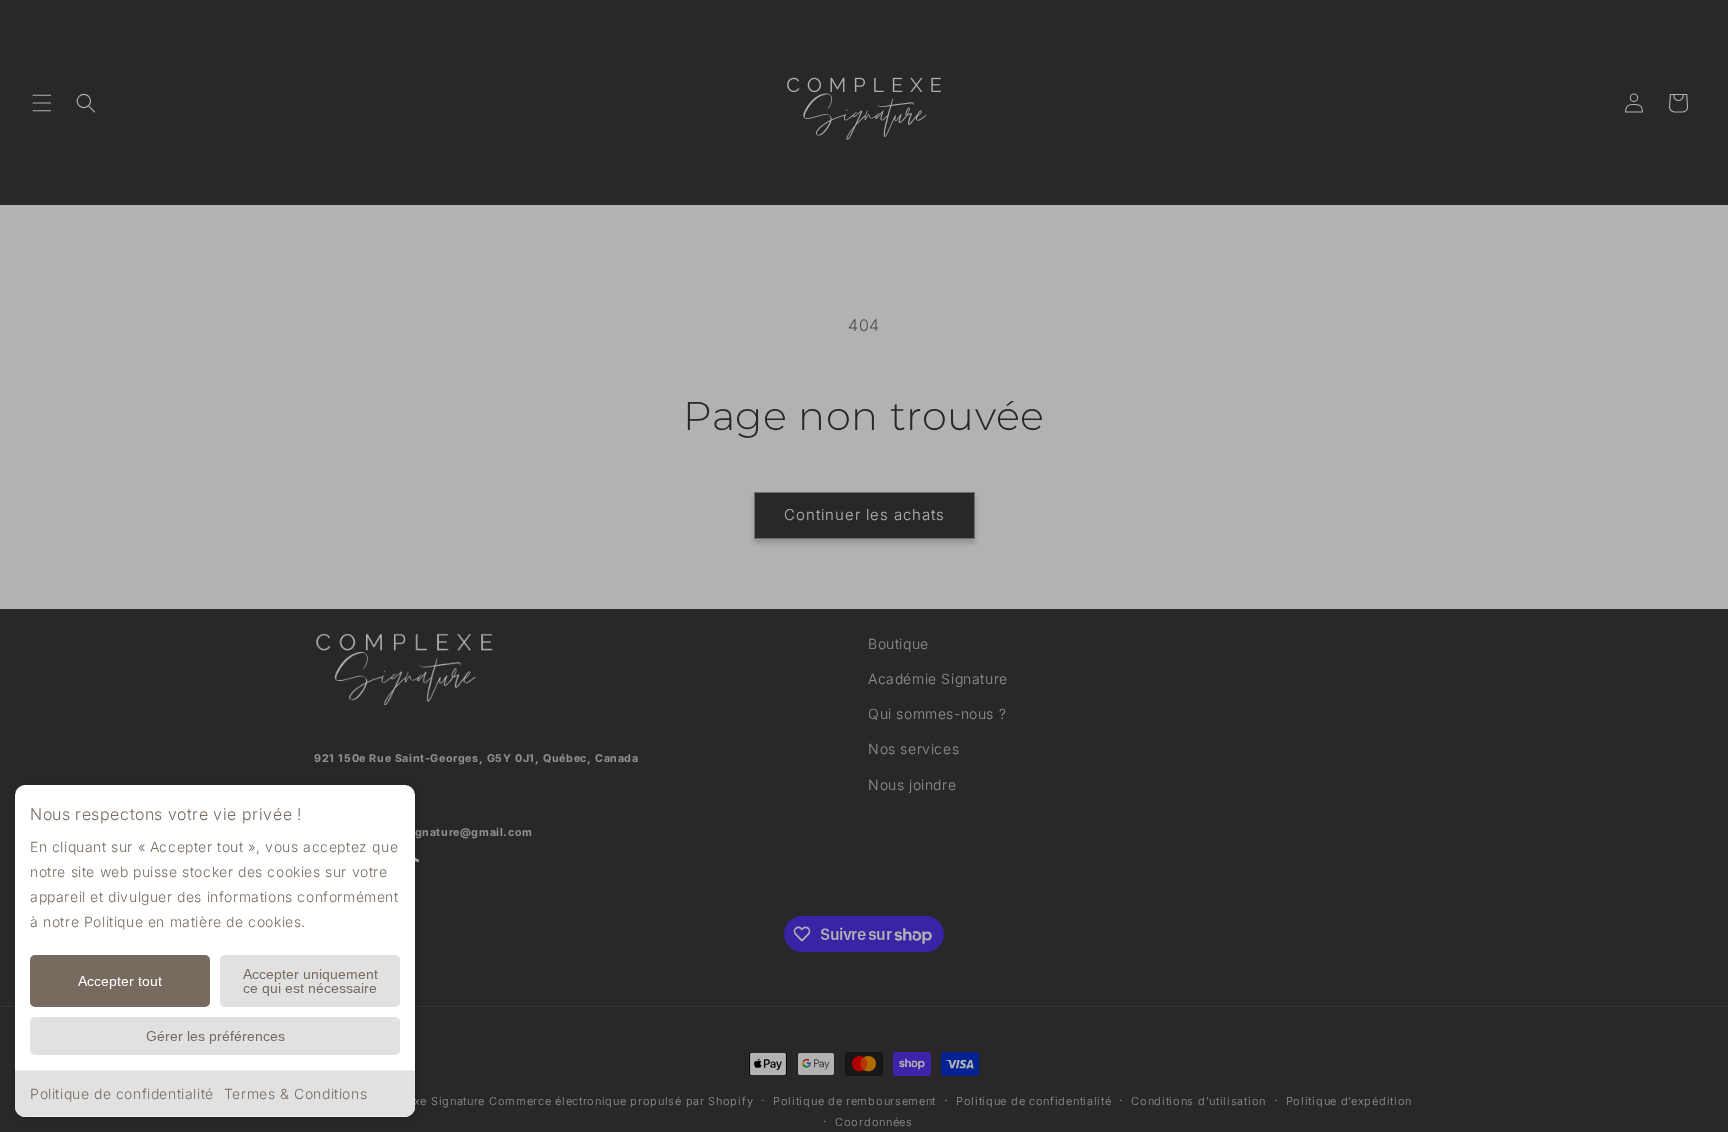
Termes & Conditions (295, 1093)
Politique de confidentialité (122, 1093)
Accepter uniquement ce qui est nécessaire (310, 981)
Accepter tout (120, 981)
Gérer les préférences (215, 1036)
